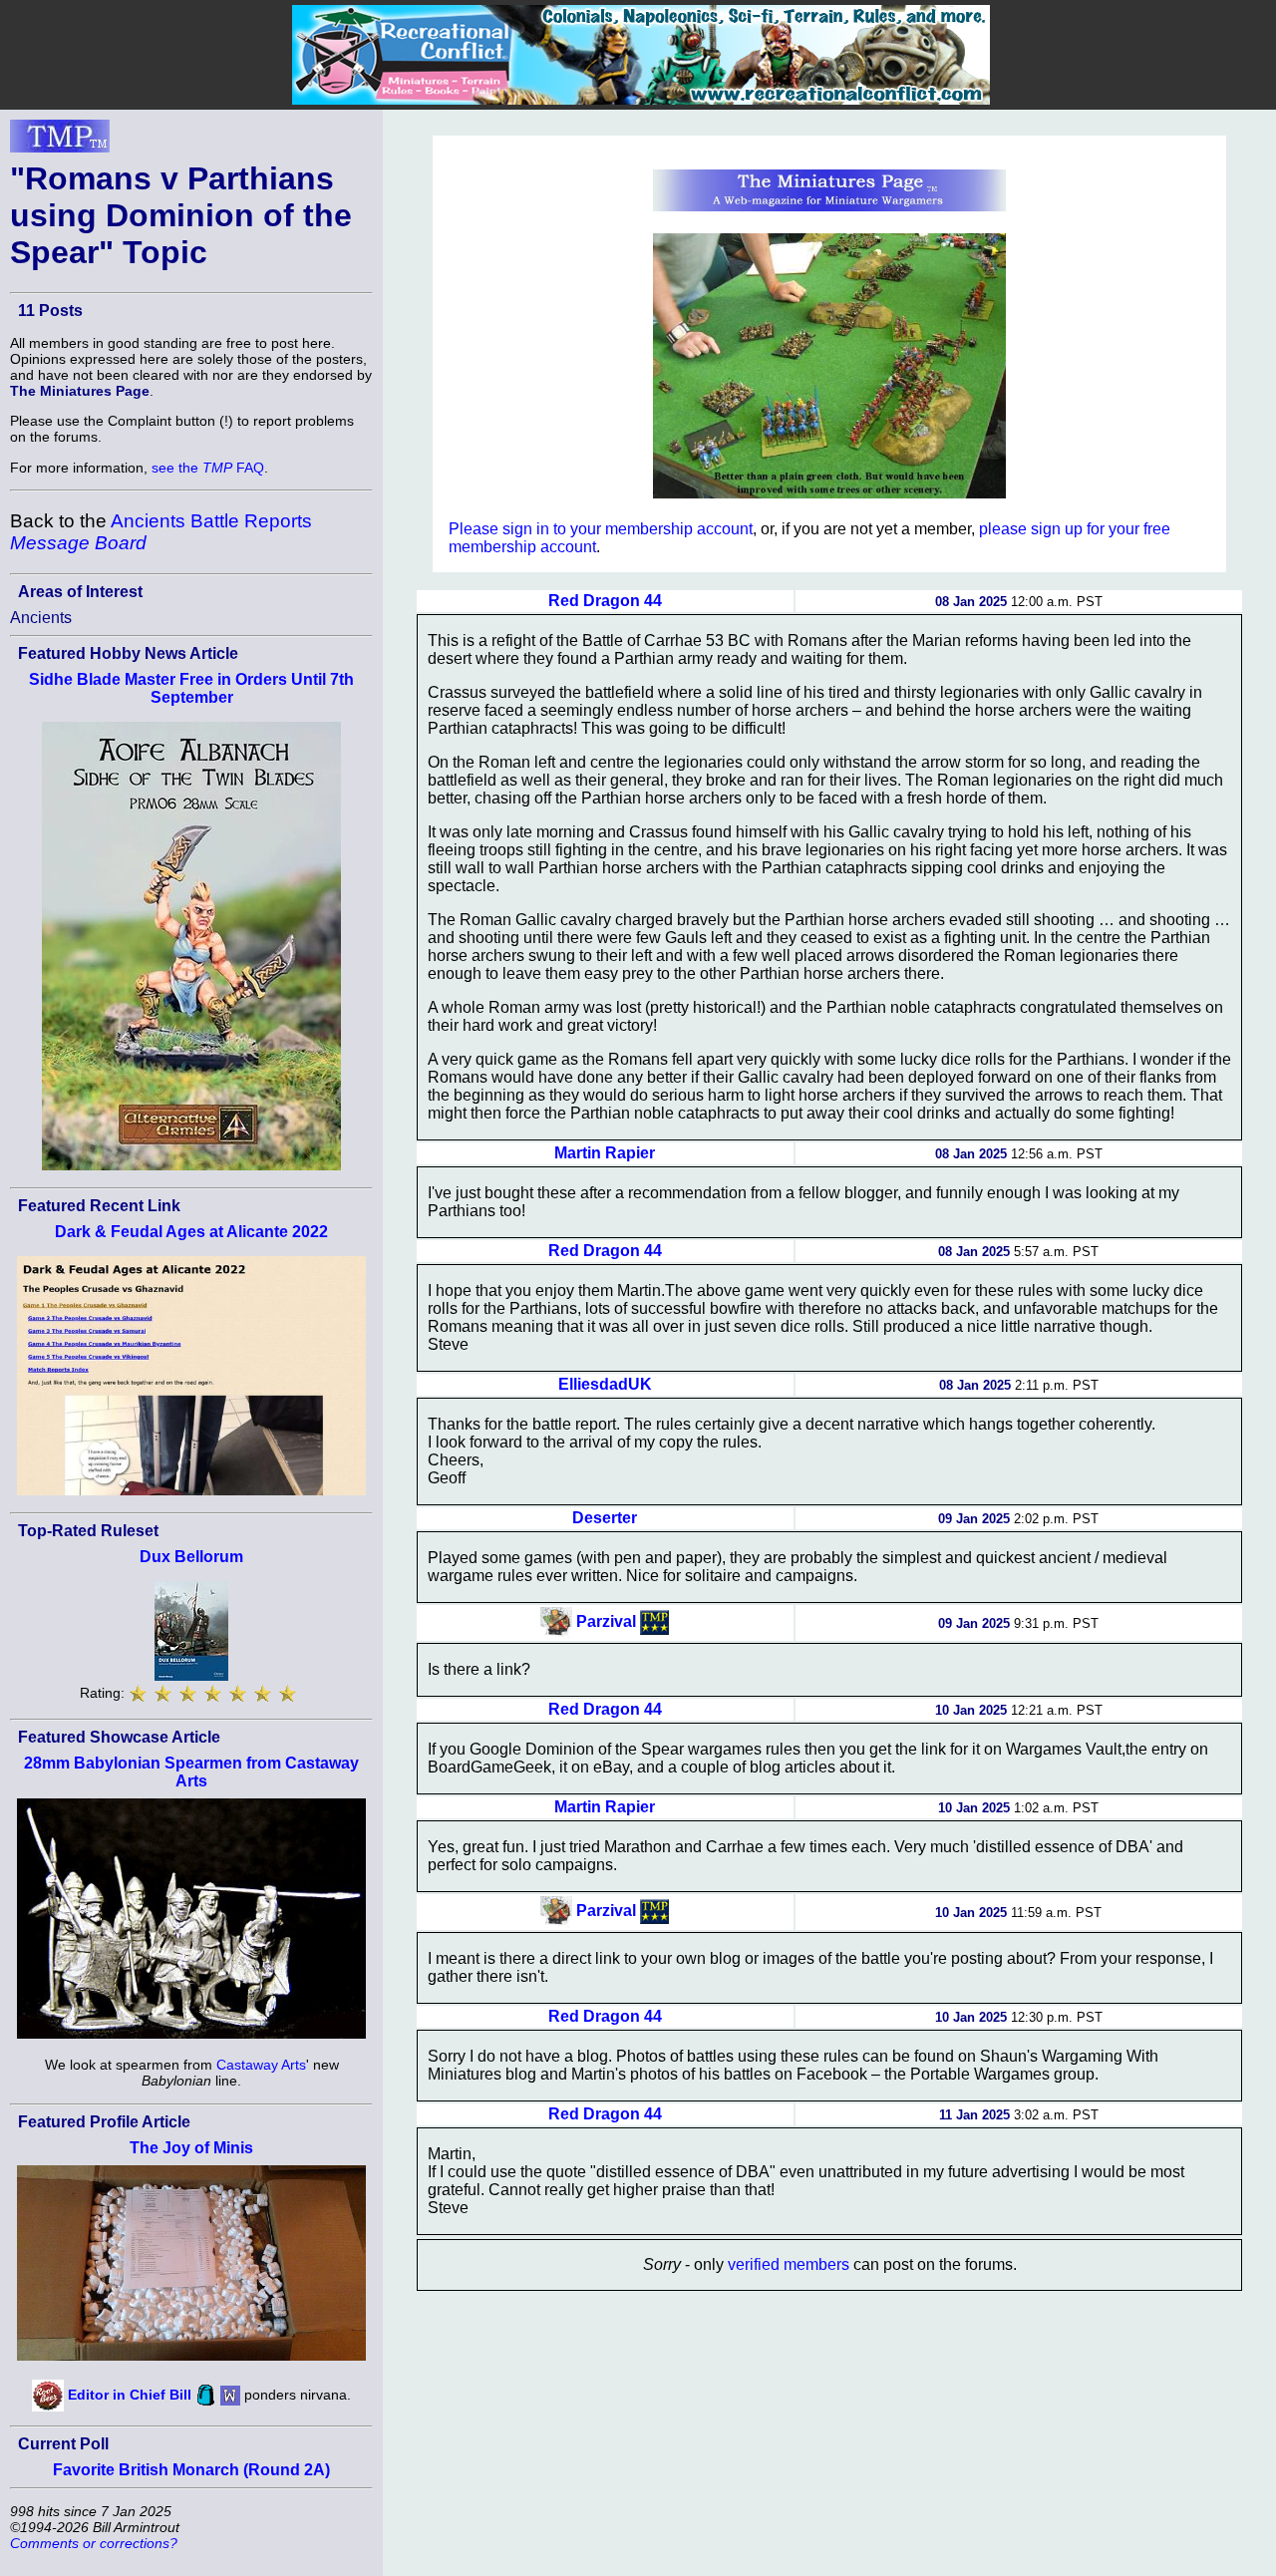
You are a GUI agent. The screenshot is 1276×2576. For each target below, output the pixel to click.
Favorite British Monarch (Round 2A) (191, 2470)
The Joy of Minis (191, 2148)
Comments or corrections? (94, 2543)
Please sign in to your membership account (601, 529)
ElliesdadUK (605, 1384)
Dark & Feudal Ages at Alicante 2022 (191, 1232)
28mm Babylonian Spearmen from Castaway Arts (191, 1772)
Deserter (605, 1518)
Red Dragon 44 (605, 601)
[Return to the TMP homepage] (60, 142)
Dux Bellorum (191, 1557)
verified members (789, 2264)
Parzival (606, 1621)
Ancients (41, 618)
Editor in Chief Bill (130, 2394)
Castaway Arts (261, 2065)
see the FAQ (208, 468)
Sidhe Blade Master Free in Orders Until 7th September (191, 688)
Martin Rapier (605, 1153)
